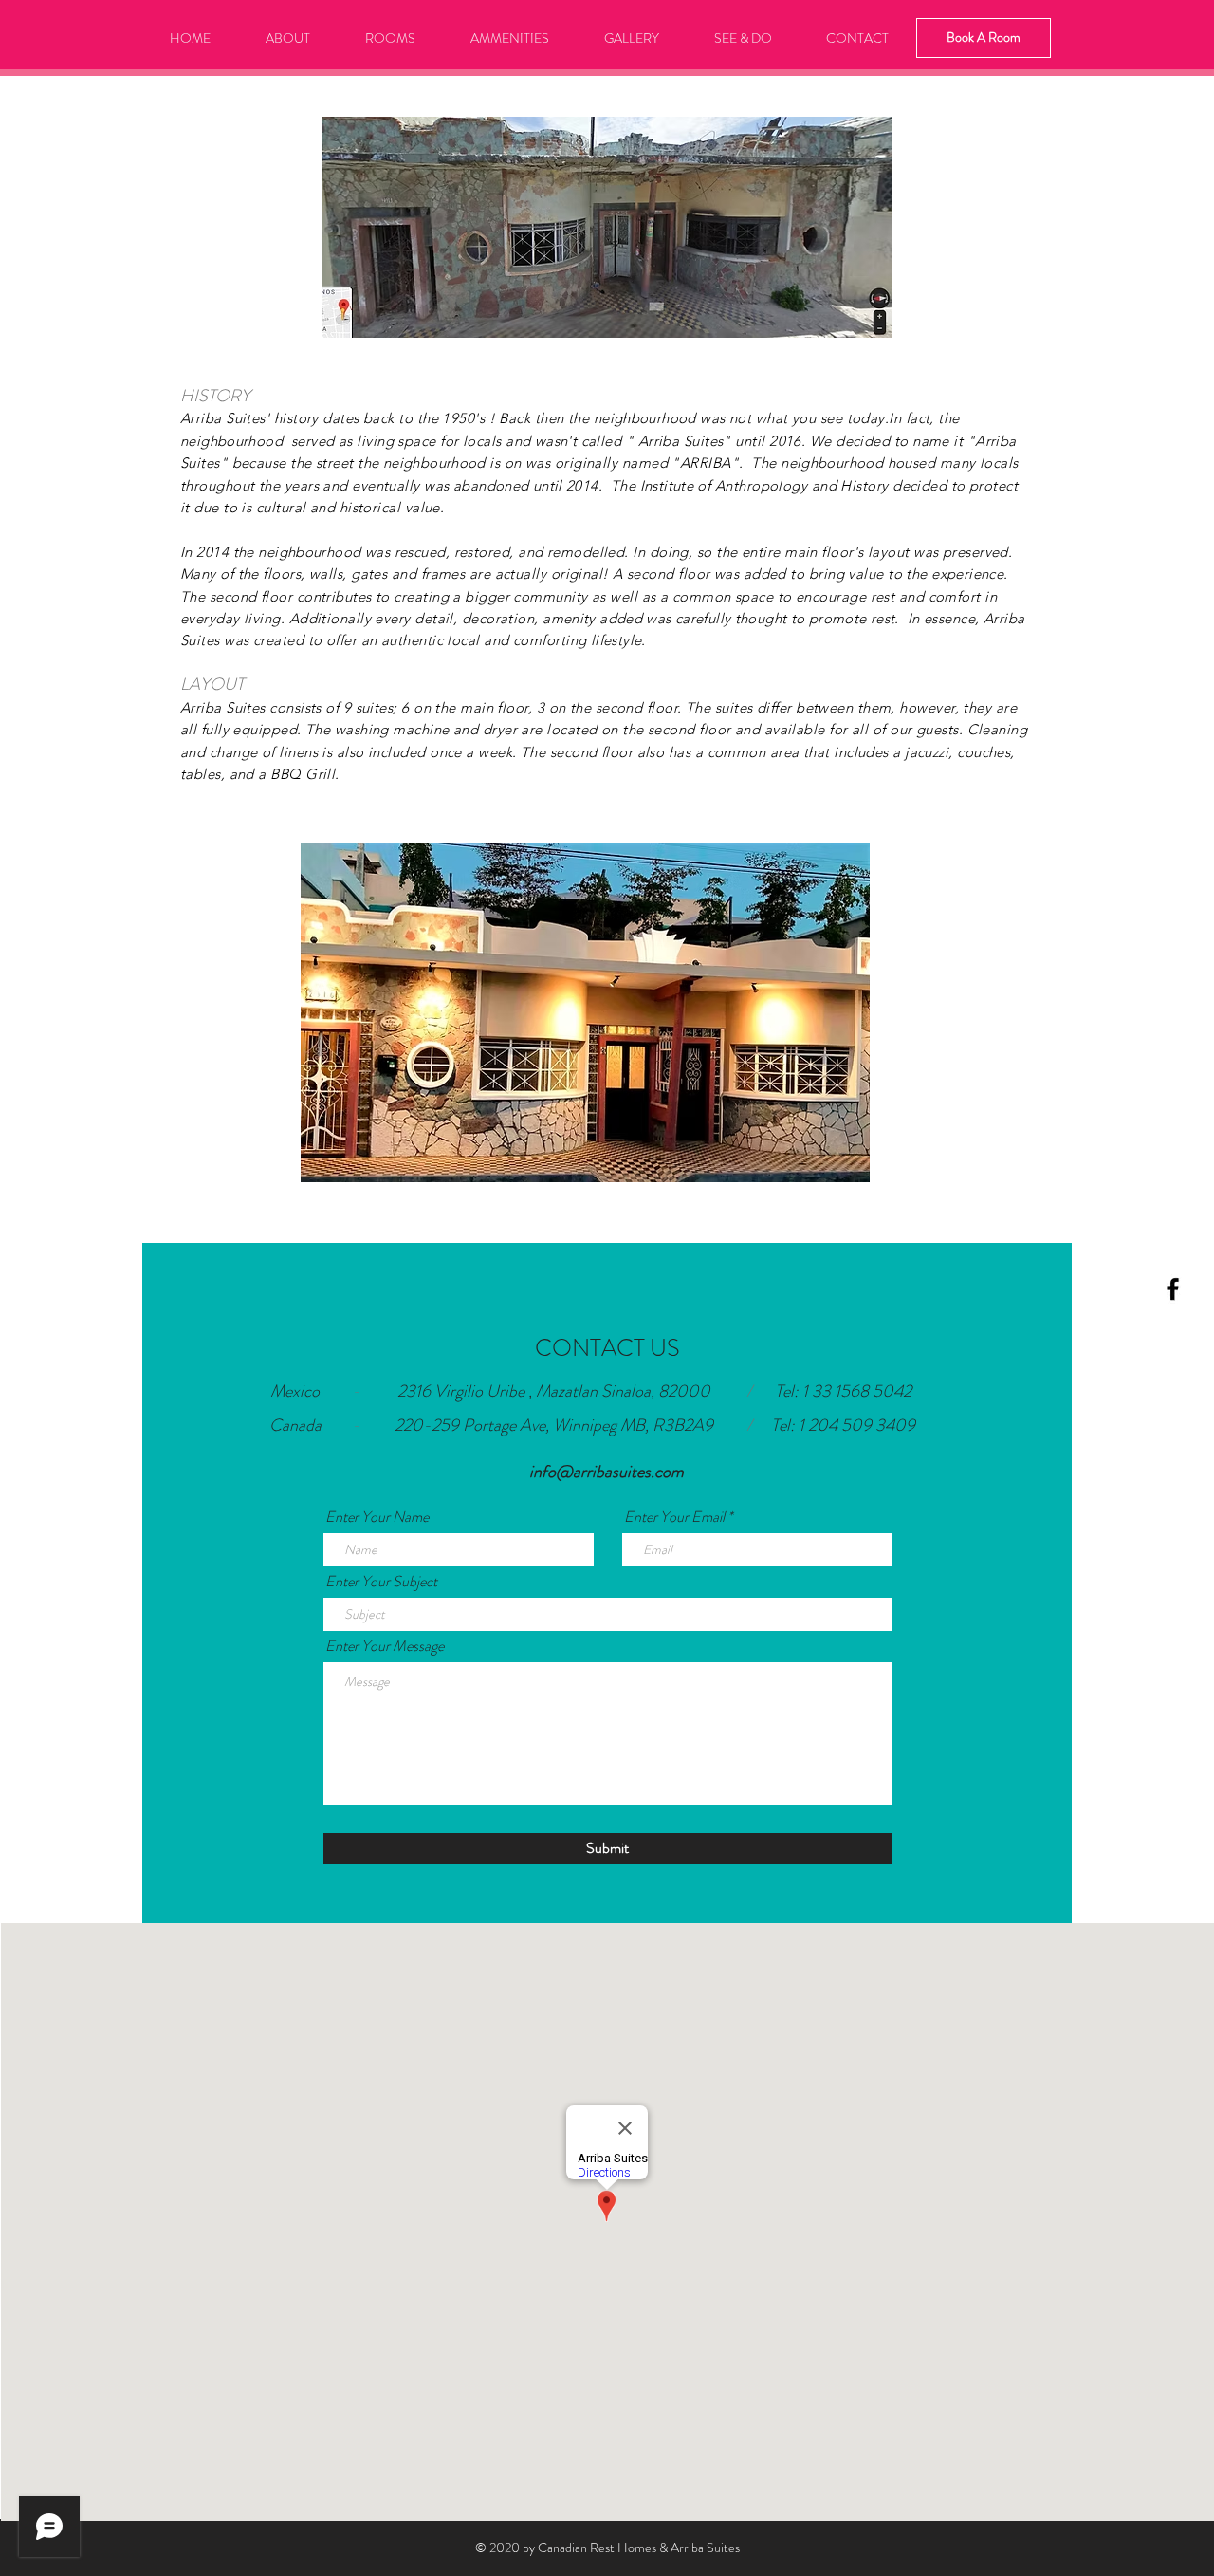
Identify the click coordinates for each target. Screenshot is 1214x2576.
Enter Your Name (377, 1517)
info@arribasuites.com (607, 1472)
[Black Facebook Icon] (1173, 1289)
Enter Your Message (385, 1646)
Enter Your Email (674, 1517)
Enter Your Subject (381, 1582)
